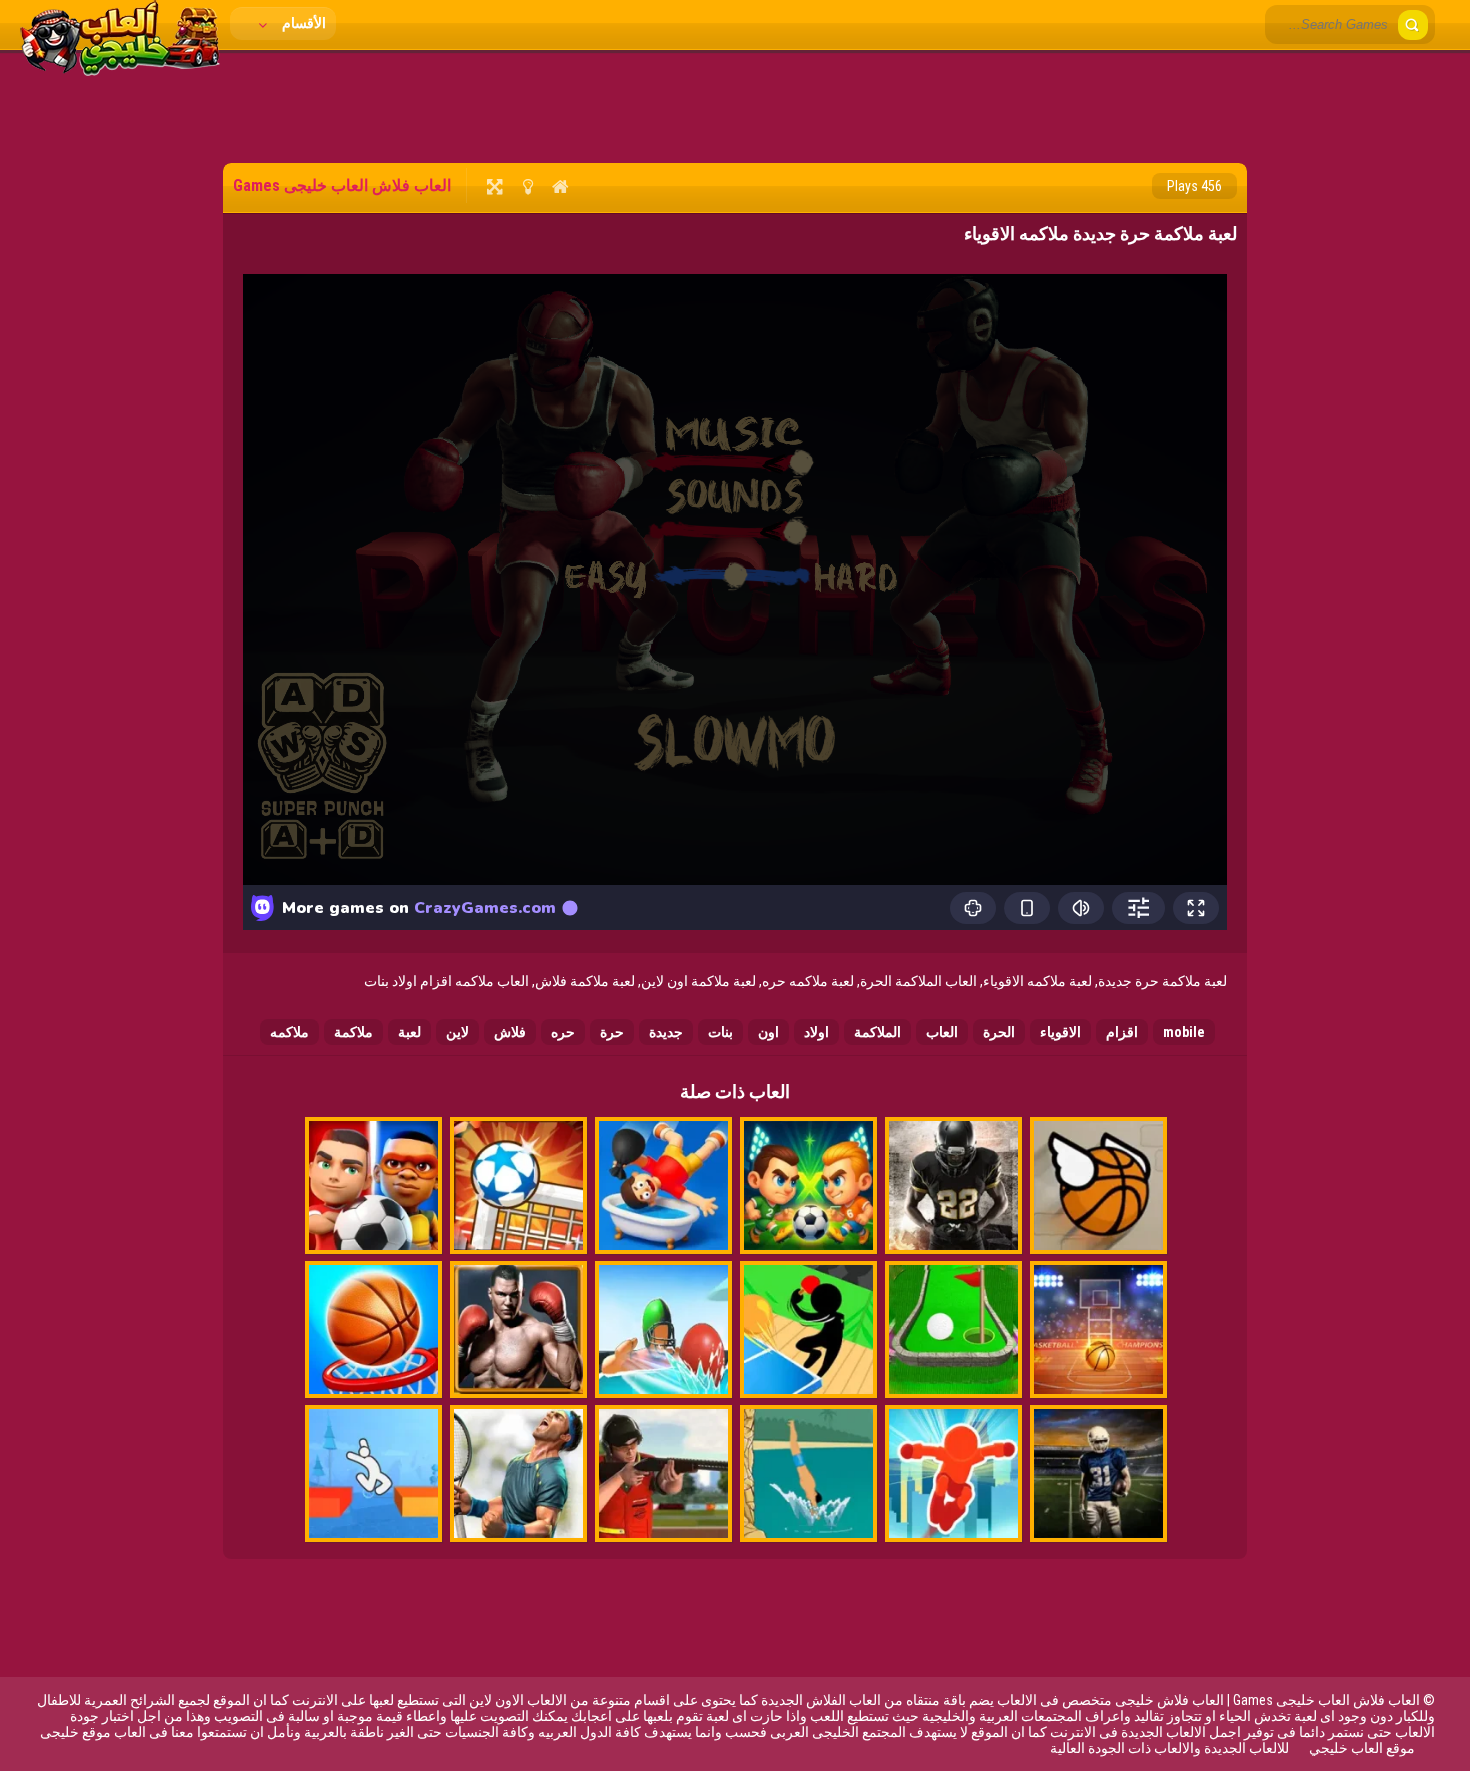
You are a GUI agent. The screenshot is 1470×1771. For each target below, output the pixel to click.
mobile (1184, 1032)
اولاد (816, 1032)
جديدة (666, 1032)
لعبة (409, 1032)
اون (768, 1032)
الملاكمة (877, 1032)
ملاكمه (289, 1032)
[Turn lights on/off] (527, 186)
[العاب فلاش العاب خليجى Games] (120, 71)
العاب (942, 1032)
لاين (457, 1032)
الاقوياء (1060, 1032)
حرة (612, 1032)
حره (563, 1032)
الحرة (999, 1032)
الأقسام (302, 23)
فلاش (510, 1032)
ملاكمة (353, 1032)
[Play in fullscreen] (494, 186)
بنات (720, 1032)
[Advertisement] (735, 105)
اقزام (1122, 1032)
